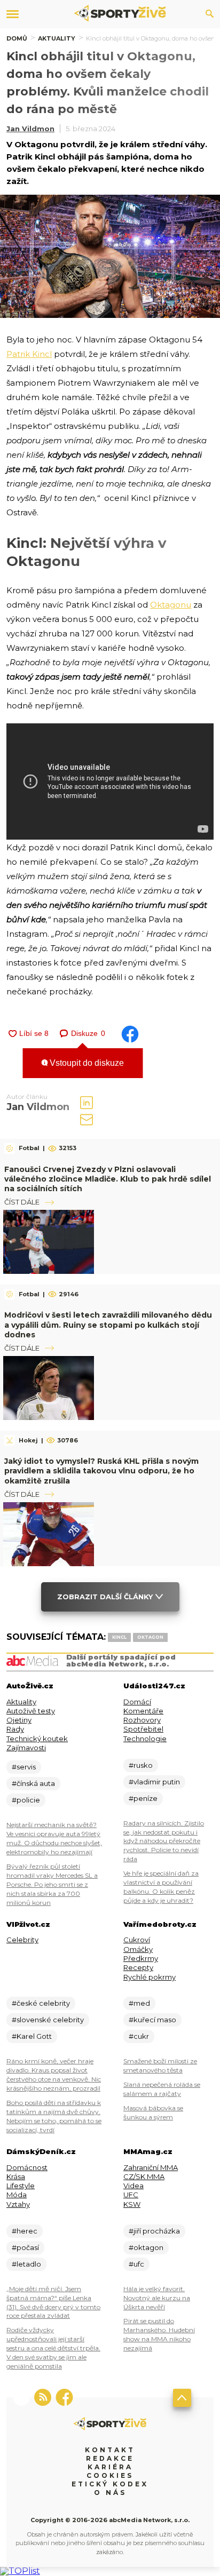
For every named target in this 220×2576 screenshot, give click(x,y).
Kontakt (110, 2450)
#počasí (25, 2247)
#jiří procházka (154, 2231)
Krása (16, 2176)
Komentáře (143, 1711)
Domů (17, 38)
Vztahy (18, 2204)
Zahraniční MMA (151, 2167)
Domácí (137, 1702)
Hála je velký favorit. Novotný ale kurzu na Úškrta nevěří (157, 2298)
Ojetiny (19, 1720)
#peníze (143, 1798)
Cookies (110, 2475)
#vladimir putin (154, 1782)
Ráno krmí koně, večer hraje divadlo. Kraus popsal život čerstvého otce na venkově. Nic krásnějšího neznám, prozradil (54, 2075)
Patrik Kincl (29, 354)
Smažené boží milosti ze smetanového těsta (160, 2065)
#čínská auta (33, 1783)
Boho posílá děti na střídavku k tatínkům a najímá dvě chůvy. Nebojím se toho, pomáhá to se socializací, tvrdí (54, 2116)
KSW (132, 2204)
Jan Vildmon (30, 129)
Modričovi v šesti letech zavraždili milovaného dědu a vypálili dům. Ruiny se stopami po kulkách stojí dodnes (108, 1325)
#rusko (141, 1765)
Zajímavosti (26, 1748)
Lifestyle (21, 2186)
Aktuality (57, 38)
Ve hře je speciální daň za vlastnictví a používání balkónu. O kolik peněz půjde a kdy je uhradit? (161, 1887)
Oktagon (150, 1637)
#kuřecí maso (152, 2020)
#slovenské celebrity (48, 2020)
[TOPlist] (20, 2571)
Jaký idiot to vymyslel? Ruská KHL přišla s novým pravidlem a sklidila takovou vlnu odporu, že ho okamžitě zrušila (101, 1471)
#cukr (139, 2036)
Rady (15, 1729)
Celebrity (22, 1940)
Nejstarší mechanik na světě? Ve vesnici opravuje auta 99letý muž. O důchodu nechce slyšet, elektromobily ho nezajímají (54, 1838)
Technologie (145, 1738)
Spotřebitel (143, 1729)
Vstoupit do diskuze (86, 1063)
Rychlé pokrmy (150, 1977)
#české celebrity (41, 2003)
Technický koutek (37, 1738)
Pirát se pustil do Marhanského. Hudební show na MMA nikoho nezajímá (159, 2334)
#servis (24, 1767)
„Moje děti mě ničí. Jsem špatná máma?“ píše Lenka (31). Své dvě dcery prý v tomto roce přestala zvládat (53, 2302)
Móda (17, 2195)
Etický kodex (110, 2484)
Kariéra (110, 2467)
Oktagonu (171, 605)
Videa (133, 2186)
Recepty (138, 1967)
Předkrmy (141, 1958)
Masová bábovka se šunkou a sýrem (153, 2112)
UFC (131, 2195)
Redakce (110, 2458)
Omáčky (138, 1949)
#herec (25, 2231)
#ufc (136, 2264)
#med (139, 2003)
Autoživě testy (31, 1711)
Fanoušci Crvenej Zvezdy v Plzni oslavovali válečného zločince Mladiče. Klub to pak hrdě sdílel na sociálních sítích (108, 1179)
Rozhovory (142, 1720)
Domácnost (27, 2167)
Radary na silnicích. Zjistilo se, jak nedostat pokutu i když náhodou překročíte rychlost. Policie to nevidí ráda (164, 1841)
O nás (110, 2493)
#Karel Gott (32, 2036)
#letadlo (26, 2264)
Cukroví (137, 1940)
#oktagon (146, 2247)
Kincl (119, 1637)
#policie (26, 1800)
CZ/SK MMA (144, 2176)
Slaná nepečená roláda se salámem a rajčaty (162, 2089)
